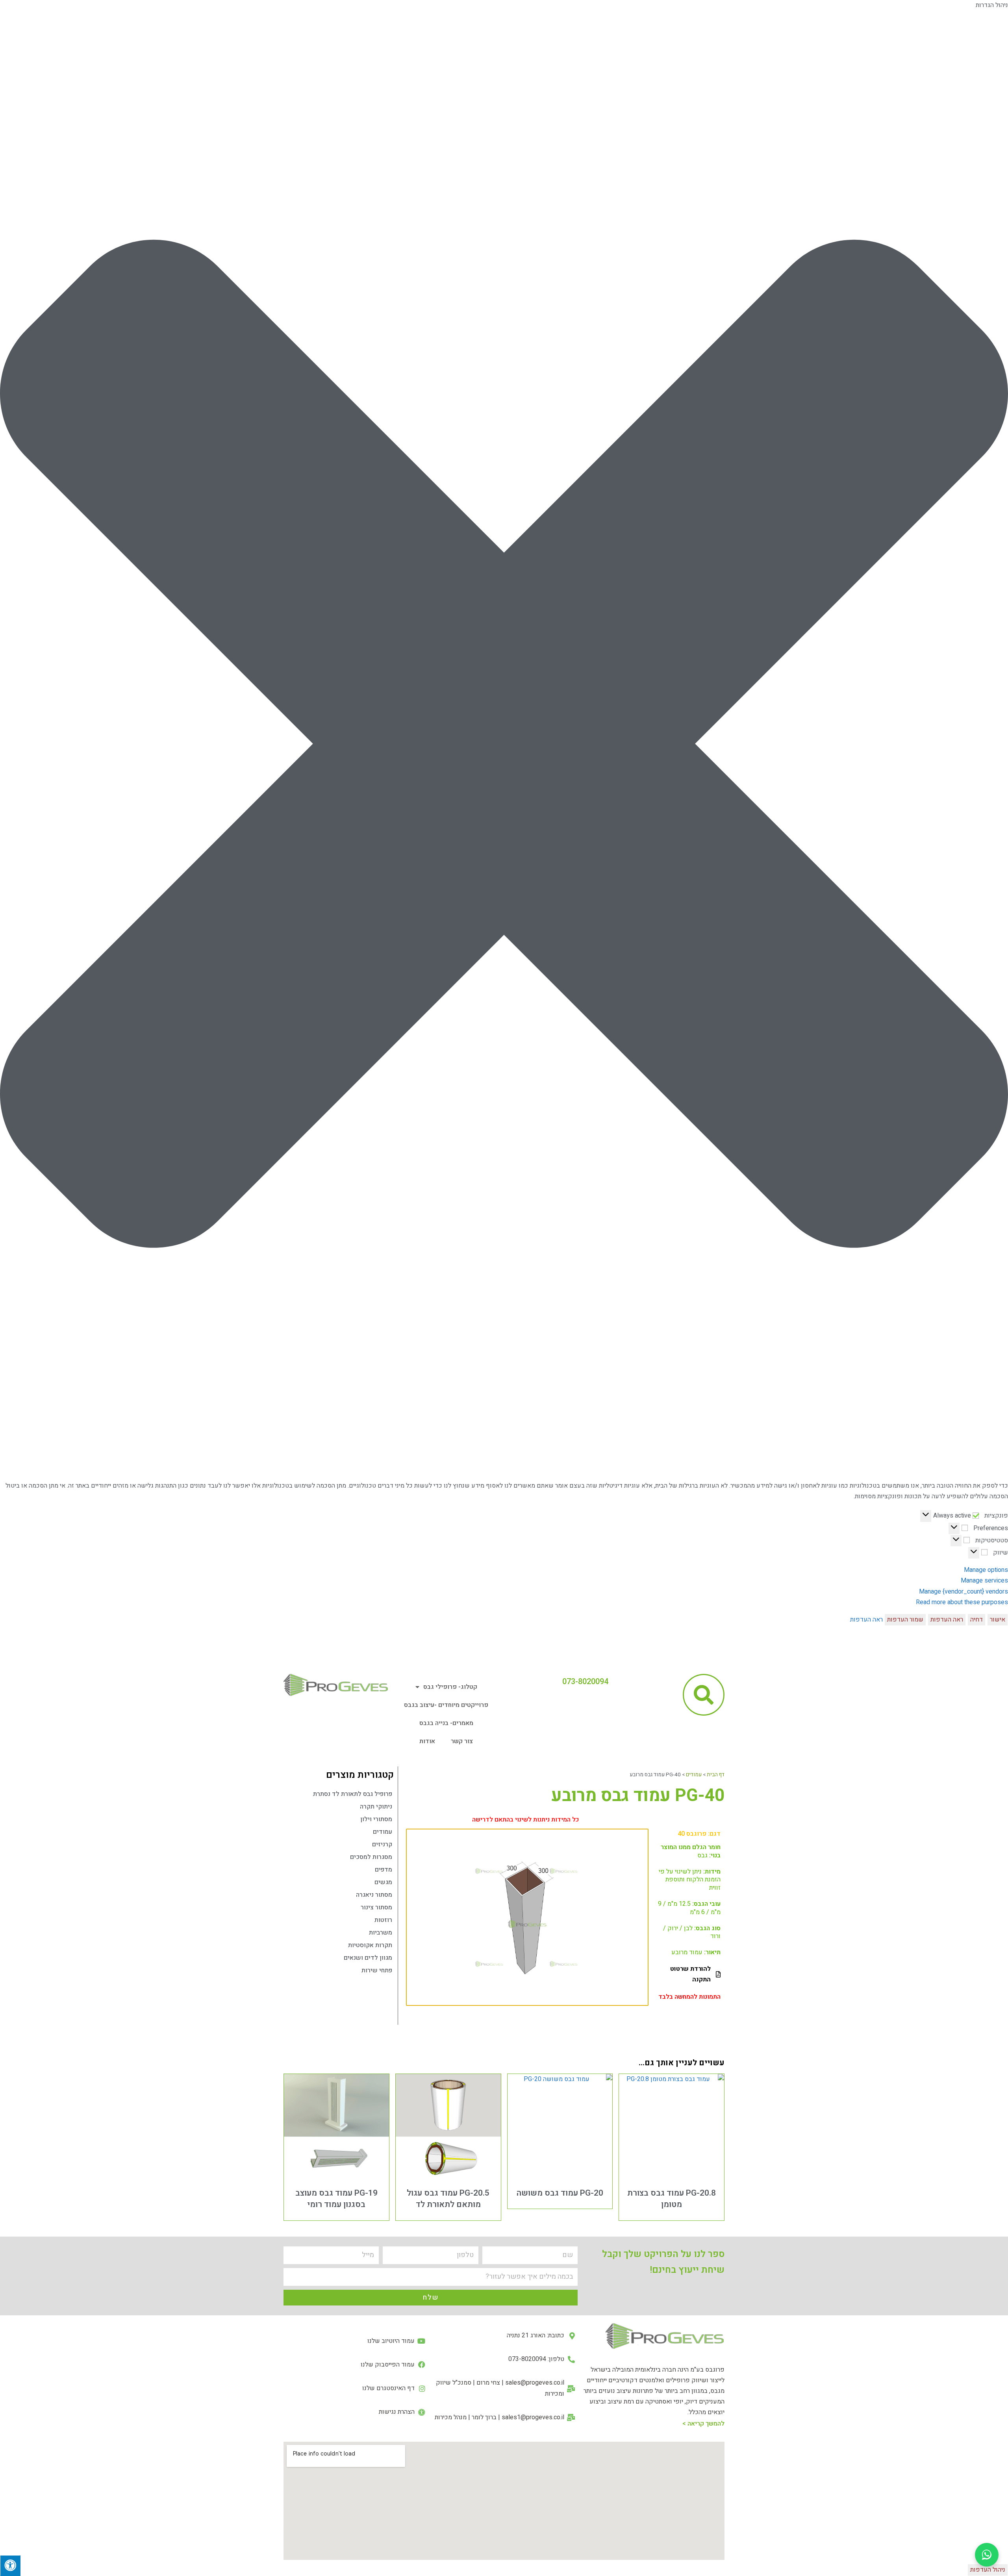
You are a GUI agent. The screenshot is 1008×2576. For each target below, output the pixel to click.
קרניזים (382, 1844)
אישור (998, 1620)
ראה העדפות (947, 1620)
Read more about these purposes (962, 1602)
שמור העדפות (905, 1620)
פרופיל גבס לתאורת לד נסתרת (353, 1794)
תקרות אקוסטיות (370, 1945)
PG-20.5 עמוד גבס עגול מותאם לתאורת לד (448, 2199)
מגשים (383, 1882)
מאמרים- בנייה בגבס (446, 1723)
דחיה (976, 1620)
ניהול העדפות (988, 2570)
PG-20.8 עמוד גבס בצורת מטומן (672, 2199)
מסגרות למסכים (371, 1857)
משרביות (381, 1933)
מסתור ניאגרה (374, 1895)
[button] (504, 746)
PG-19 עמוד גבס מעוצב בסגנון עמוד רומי (336, 2199)
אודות (427, 1741)
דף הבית (716, 1775)
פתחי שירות (377, 1970)
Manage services (984, 1581)
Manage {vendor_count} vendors (964, 1592)
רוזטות (383, 1920)
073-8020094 (585, 1682)
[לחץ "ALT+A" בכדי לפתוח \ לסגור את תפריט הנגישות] (10, 2566)
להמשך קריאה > (703, 2424)
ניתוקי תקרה (376, 1807)
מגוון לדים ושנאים (368, 1958)
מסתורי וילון (376, 1819)
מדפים (384, 1870)
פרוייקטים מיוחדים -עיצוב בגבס (446, 1705)
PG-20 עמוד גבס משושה (560, 2193)
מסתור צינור (376, 1907)
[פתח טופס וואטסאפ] (987, 2555)
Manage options (986, 1570)
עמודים (694, 1775)
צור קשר (462, 1741)
